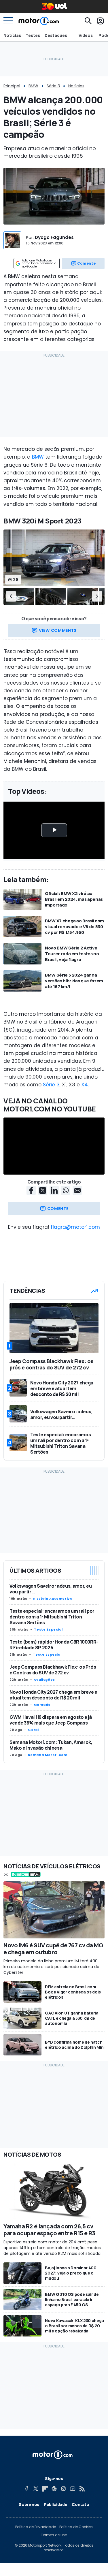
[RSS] (82, 2489)
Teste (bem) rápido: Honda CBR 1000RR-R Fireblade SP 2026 (54, 1645)
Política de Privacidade (36, 2527)
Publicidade (55, 2504)
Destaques (56, 35)
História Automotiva (53, 1599)
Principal (12, 86)
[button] (11, 596)
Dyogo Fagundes (54, 237)
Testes (33, 35)
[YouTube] (73, 2489)
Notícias (12, 35)
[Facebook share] (31, 1190)
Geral (33, 1730)
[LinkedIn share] (54, 1190)
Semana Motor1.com (48, 1755)
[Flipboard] (45, 2489)
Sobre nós (29, 2504)
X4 (85, 1085)
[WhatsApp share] (66, 1190)
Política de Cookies (76, 2527)
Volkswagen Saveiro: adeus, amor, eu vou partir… (51, 1589)
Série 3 (53, 86)
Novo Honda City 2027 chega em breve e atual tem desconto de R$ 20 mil (53, 1695)
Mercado (42, 1705)
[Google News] (54, 2489)
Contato (80, 2504)
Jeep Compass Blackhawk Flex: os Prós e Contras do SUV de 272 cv (53, 1670)
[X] (36, 2489)
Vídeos (86, 35)
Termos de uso (54, 2535)
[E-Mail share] (77, 1190)
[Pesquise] (88, 21)
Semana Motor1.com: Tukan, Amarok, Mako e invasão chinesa (51, 1745)
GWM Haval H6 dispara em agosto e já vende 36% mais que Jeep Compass (51, 1720)
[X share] (43, 1190)
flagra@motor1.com (75, 1227)
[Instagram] (63, 2489)
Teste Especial (48, 1629)
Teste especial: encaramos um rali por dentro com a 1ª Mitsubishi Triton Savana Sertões (52, 1617)
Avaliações (44, 1680)
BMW (33, 86)
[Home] (39, 21)
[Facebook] (26, 2489)
